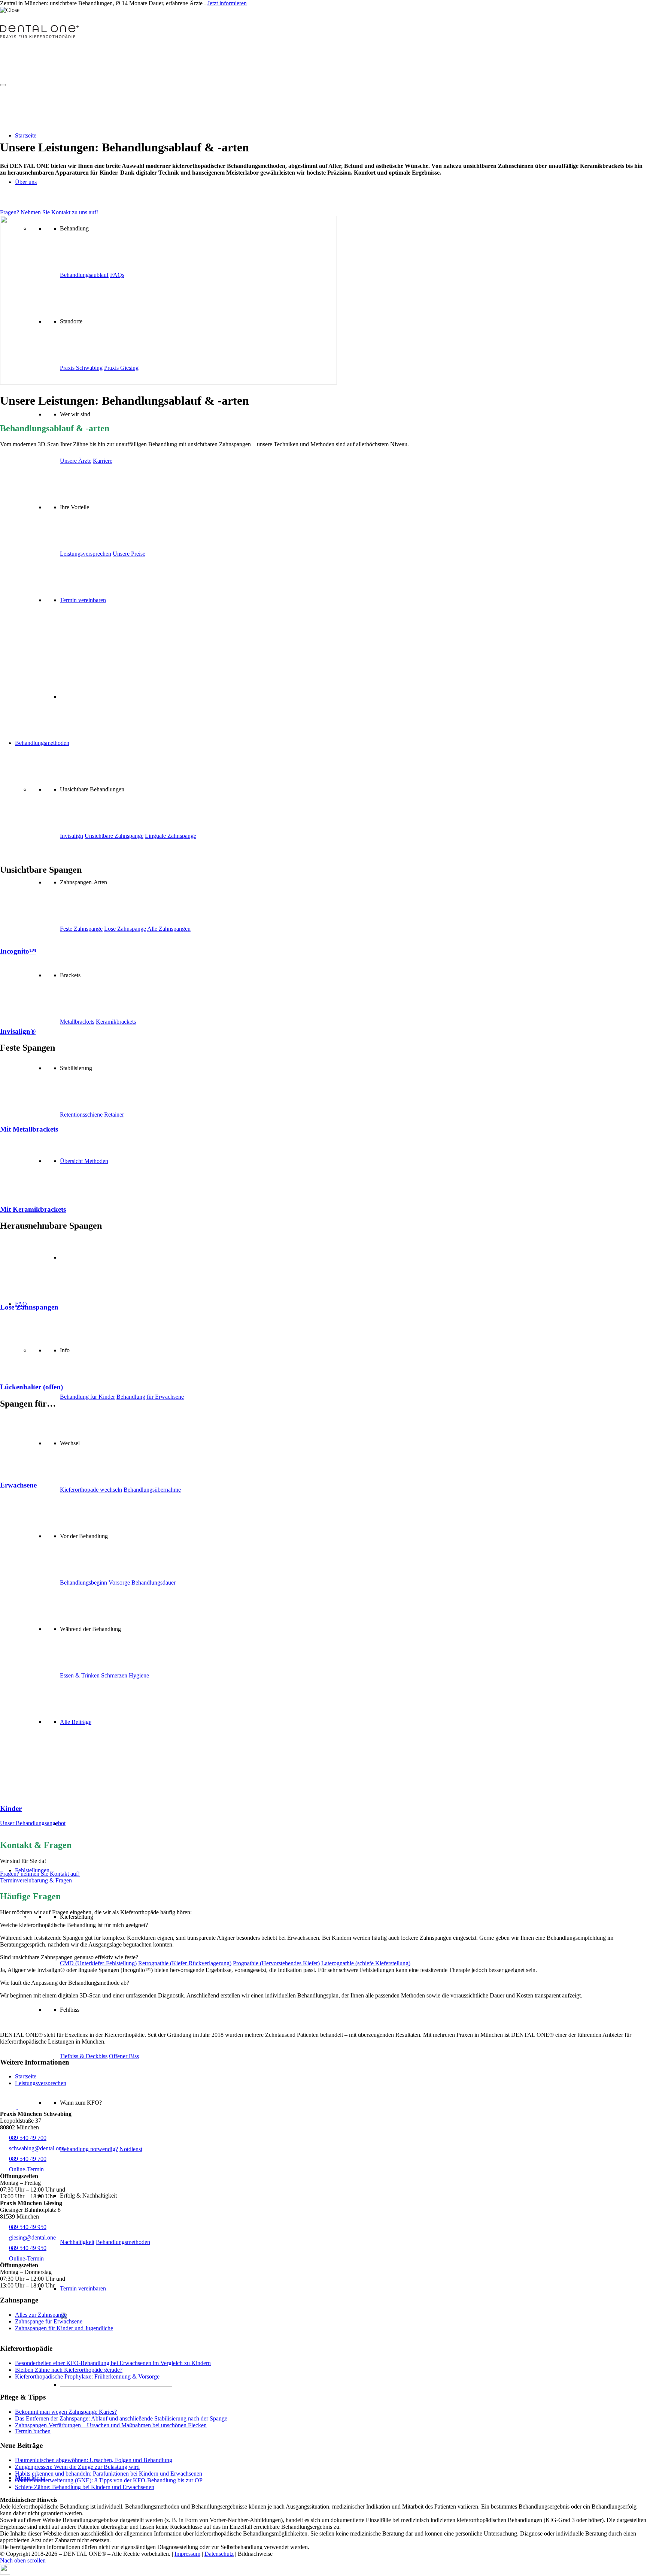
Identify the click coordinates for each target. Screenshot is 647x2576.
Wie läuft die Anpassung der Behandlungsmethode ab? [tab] (65, 1983)
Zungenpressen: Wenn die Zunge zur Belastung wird (77, 2467)
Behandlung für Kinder (87, 1397)
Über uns (26, 182)
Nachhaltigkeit (77, 2242)
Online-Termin (26, 2169)
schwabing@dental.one (37, 2148)
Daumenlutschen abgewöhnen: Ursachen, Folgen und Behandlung (94, 2460)
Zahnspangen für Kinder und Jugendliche (64, 2328)
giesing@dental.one (32, 2237)
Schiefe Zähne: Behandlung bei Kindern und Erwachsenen (85, 2487)
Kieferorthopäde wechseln (91, 1490)
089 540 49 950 (28, 2227)
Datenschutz (219, 2554)
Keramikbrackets (116, 1022)
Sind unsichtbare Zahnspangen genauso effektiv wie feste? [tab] (69, 1957)
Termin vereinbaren (83, 2288)
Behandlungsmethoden (123, 2242)
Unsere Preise (129, 554)
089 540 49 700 (28, 2138)
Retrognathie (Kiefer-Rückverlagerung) (185, 1963)
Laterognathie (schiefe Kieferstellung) (366, 1963)
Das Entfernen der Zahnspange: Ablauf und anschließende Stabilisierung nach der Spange (121, 2418)
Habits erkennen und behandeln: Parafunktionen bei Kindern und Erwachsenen (109, 2474)
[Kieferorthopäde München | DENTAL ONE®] (39, 37)
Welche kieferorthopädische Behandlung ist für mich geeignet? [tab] (74, 1925)
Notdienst (131, 2149)
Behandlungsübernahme (152, 1490)
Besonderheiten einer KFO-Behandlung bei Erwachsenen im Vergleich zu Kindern (113, 2363)
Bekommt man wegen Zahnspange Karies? (66, 2412)
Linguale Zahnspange (171, 836)
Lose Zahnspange (125, 929)
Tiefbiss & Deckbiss (84, 2056)
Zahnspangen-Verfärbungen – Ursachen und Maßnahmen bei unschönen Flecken (111, 2425)
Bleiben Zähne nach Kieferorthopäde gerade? (69, 2370)
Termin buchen (33, 2431)
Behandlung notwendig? (89, 2149)
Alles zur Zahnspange (41, 2315)
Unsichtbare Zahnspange (114, 836)
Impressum (187, 2554)
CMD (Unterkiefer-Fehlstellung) (98, 1963)
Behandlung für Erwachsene (150, 1397)
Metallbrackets (77, 1022)
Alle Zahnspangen (169, 929)
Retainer (114, 1115)
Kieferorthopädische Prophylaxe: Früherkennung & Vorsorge (87, 2376)
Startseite (26, 135)
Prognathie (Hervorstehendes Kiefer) (276, 1963)
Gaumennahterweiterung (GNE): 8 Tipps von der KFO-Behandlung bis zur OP (109, 2480)
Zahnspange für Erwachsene (49, 2321)
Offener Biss (124, 2056)
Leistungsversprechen (41, 2083)
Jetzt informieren (227, 3)
